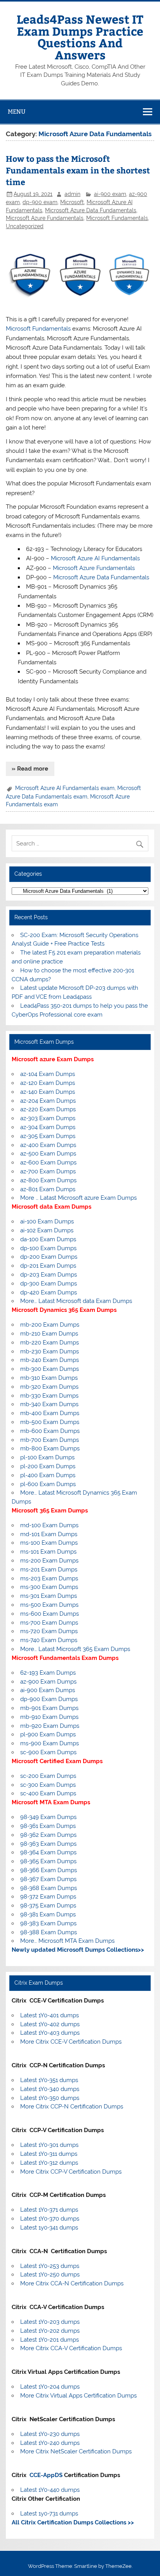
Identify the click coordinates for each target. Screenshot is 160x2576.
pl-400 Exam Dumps (48, 1475)
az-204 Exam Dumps (48, 1101)
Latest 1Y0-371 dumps (49, 2210)
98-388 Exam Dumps (49, 1932)
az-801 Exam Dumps (48, 1189)
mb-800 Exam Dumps (50, 1448)
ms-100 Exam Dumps (49, 1543)
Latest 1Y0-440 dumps (50, 2490)
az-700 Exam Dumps (48, 1171)
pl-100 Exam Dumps (47, 1457)
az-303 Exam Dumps (48, 1118)
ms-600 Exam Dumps (50, 1614)
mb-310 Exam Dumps (49, 1378)
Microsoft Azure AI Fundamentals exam (65, 788)
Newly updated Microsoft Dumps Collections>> (78, 1950)
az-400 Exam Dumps (48, 1145)
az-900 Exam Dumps (48, 1682)
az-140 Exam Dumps (48, 1092)
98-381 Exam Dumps (48, 1914)
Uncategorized (25, 226)
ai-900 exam (110, 194)
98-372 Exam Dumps (48, 1897)
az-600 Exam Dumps (48, 1162)
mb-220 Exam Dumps (50, 1343)
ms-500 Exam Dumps (49, 1605)
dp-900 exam (40, 202)
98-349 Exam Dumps (48, 1817)
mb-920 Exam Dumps (50, 1726)
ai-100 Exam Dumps (47, 1221)
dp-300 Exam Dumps (49, 1284)
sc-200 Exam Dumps (48, 1776)
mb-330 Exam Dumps (49, 1396)
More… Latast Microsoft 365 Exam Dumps (75, 1649)
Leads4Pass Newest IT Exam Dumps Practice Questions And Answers (80, 36)
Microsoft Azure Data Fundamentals (91, 210)
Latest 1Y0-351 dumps (49, 2080)
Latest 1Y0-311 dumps (49, 2154)
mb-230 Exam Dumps (50, 1351)
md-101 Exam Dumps (49, 1534)
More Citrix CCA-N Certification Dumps (72, 2283)
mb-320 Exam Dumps (49, 1387)
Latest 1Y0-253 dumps (50, 2266)
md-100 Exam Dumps (49, 1525)
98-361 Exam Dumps (48, 1826)
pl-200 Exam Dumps (48, 1466)
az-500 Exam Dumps (48, 1154)
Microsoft (72, 202)
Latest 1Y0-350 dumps (50, 2098)
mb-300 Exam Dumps (50, 1369)
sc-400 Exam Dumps (48, 1793)
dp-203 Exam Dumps (49, 1275)
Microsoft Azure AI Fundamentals (95, 558)
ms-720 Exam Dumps (49, 1631)
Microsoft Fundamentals (117, 218)
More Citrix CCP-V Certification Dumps (71, 2172)
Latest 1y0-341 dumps (49, 2228)
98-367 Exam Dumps (48, 1879)
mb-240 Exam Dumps (50, 1360)
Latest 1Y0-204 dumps (50, 2387)
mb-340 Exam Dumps (49, 1404)
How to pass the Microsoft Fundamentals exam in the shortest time (78, 170)
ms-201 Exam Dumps (49, 1570)
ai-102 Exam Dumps (47, 1230)
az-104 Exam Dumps (48, 1074)
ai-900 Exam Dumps (48, 1690)
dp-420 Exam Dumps (49, 1292)
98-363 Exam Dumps (48, 1844)
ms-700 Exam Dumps (49, 1623)
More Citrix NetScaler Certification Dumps (76, 2451)
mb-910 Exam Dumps (49, 1717)
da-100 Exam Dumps (48, 1239)
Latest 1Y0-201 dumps (50, 2340)
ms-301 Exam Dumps (49, 1596)
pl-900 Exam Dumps (48, 1734)
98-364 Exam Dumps (48, 1852)
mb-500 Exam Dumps (50, 1422)
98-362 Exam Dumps (48, 1835)
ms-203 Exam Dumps (49, 1578)
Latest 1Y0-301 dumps (49, 2145)
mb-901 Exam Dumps (49, 1708)
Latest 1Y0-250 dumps (50, 2275)
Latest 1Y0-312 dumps (49, 2163)
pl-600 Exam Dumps (48, 1484)
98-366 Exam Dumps (49, 1870)
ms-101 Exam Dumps (48, 1552)
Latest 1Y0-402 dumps (50, 2024)
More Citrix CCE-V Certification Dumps (71, 2042)
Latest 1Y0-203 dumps (50, 2322)
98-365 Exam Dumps (48, 1861)
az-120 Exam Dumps (48, 1083)
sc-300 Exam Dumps (48, 1785)
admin (72, 194)
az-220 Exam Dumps (48, 1109)
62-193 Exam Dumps (48, 1673)
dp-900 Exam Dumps (49, 1699)
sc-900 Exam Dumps (48, 1752)
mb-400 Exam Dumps (50, 1413)
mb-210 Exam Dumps (49, 1334)
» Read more (30, 769)
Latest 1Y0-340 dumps (50, 2089)
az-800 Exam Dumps (48, 1180)
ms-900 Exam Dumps (50, 1743)
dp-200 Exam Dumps (49, 1257)
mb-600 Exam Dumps (50, 1431)
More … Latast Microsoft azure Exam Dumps (78, 1198)
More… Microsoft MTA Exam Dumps (67, 1941)
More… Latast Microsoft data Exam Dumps (76, 1301)
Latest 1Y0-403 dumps (50, 2033)
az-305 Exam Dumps (48, 1136)
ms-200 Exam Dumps (49, 1561)
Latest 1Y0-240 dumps (50, 2443)
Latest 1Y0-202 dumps (50, 2331)
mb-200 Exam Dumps (50, 1325)
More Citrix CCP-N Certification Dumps (72, 2107)
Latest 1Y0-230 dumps (50, 2434)
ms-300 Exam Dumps (49, 1587)
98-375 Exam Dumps (48, 1906)
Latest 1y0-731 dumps (49, 2514)
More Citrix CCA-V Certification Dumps (71, 2348)
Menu (17, 112)
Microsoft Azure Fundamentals (45, 218)
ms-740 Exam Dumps (49, 1640)
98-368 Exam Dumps (49, 1888)
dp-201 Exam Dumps (48, 1266)
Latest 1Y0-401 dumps (50, 2015)
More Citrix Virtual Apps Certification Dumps (78, 2396)
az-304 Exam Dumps (48, 1127)
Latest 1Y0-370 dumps (50, 2219)
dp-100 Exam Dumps (48, 1248)
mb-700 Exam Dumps (50, 1440)
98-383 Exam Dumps (48, 1923)
